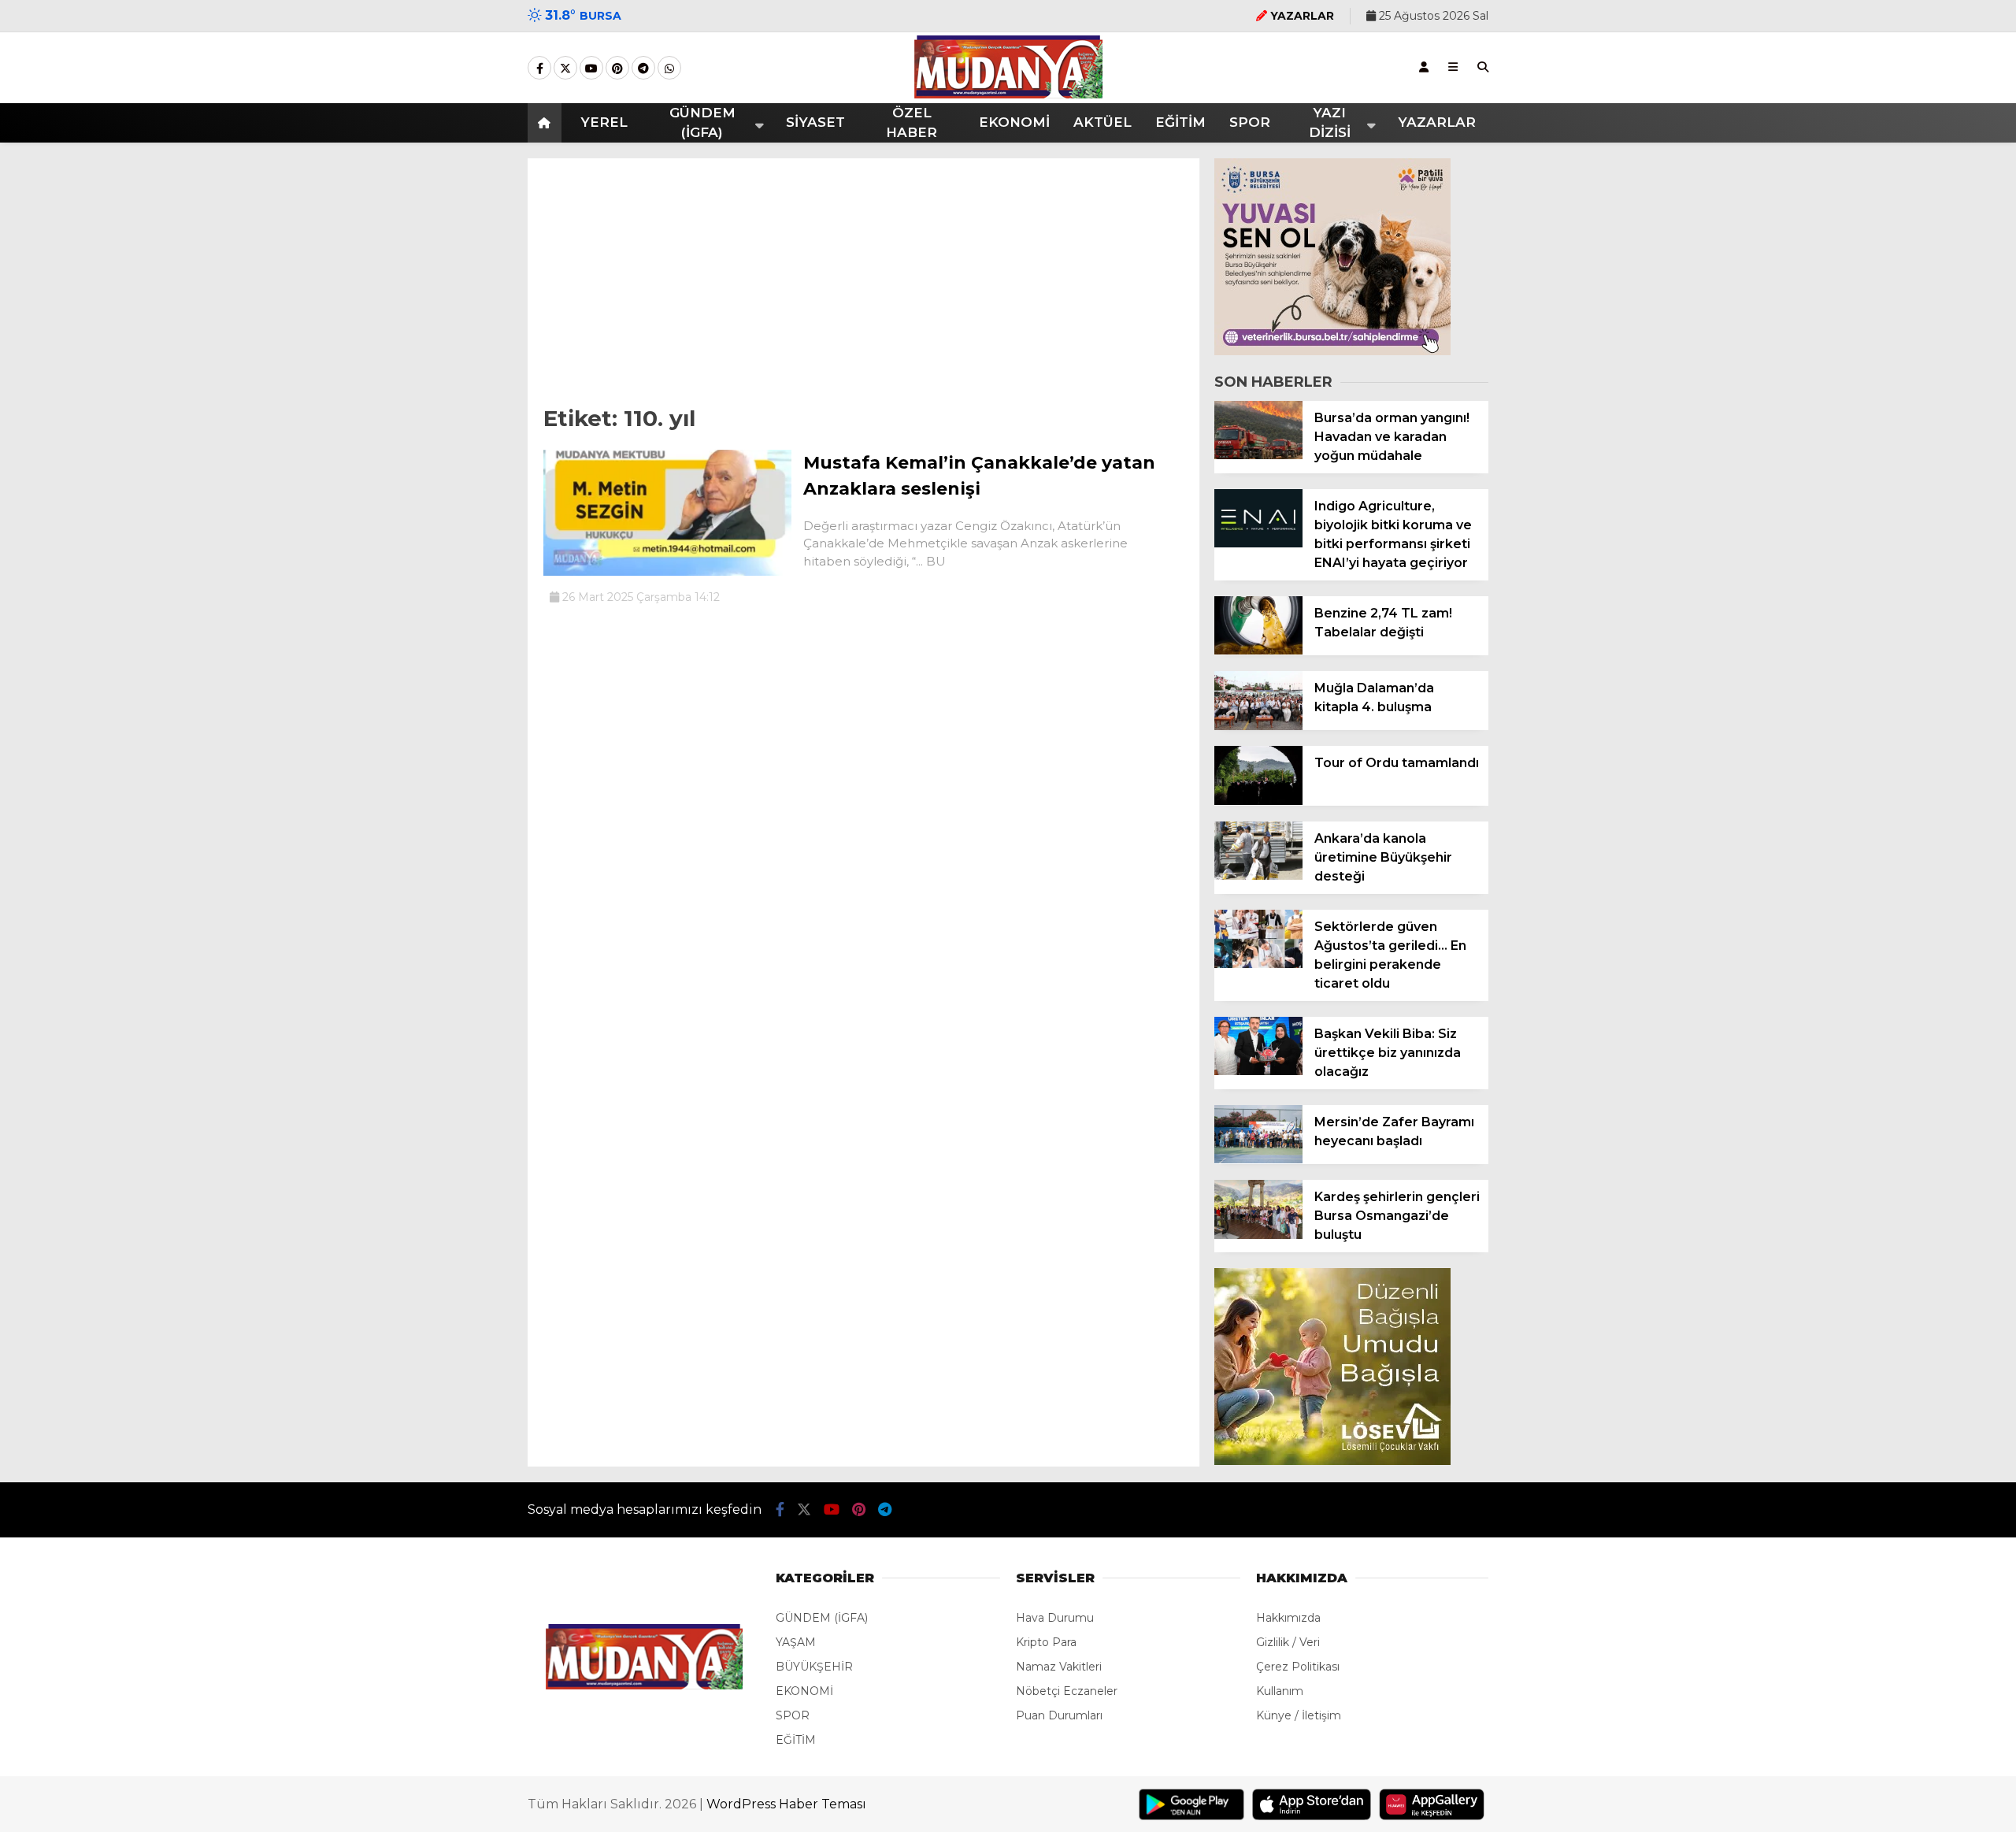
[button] (547, 123)
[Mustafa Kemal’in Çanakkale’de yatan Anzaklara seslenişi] (667, 572)
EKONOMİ (1014, 122)
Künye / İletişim (1299, 1715)
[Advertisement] (863, 276)
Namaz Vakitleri (1059, 1667)
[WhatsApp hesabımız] (669, 69)
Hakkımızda (1288, 1618)
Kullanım (1280, 1691)
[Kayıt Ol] (1424, 67)
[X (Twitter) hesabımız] (565, 69)
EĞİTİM (1180, 122)
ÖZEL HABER (912, 123)
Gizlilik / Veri (1288, 1642)
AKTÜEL (1102, 122)
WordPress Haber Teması (786, 1804)
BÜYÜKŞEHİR (814, 1667)
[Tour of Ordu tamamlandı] (1258, 801)
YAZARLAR (1437, 122)
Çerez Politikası (1298, 1667)
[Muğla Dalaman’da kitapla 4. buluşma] (1258, 726)
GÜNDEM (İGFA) (702, 123)
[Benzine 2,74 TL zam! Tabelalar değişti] (1258, 651)
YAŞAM (796, 1642)
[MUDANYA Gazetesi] (1008, 95)
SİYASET (815, 122)
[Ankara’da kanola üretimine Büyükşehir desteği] (1258, 876)
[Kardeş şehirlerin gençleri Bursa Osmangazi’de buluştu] (1258, 1235)
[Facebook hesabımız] (539, 69)
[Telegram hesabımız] (643, 69)
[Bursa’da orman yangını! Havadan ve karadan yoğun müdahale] (1258, 455)
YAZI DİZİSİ (1330, 123)
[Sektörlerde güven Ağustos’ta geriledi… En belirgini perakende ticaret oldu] (1258, 964)
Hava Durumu (1055, 1618)
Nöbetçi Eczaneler (1067, 1691)
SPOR (1250, 122)
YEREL (604, 122)
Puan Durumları (1059, 1715)
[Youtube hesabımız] (591, 69)
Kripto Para (1046, 1642)
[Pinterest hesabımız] (617, 69)
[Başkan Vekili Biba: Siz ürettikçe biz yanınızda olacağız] (1258, 1071)
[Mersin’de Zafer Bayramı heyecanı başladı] (1258, 1159)
